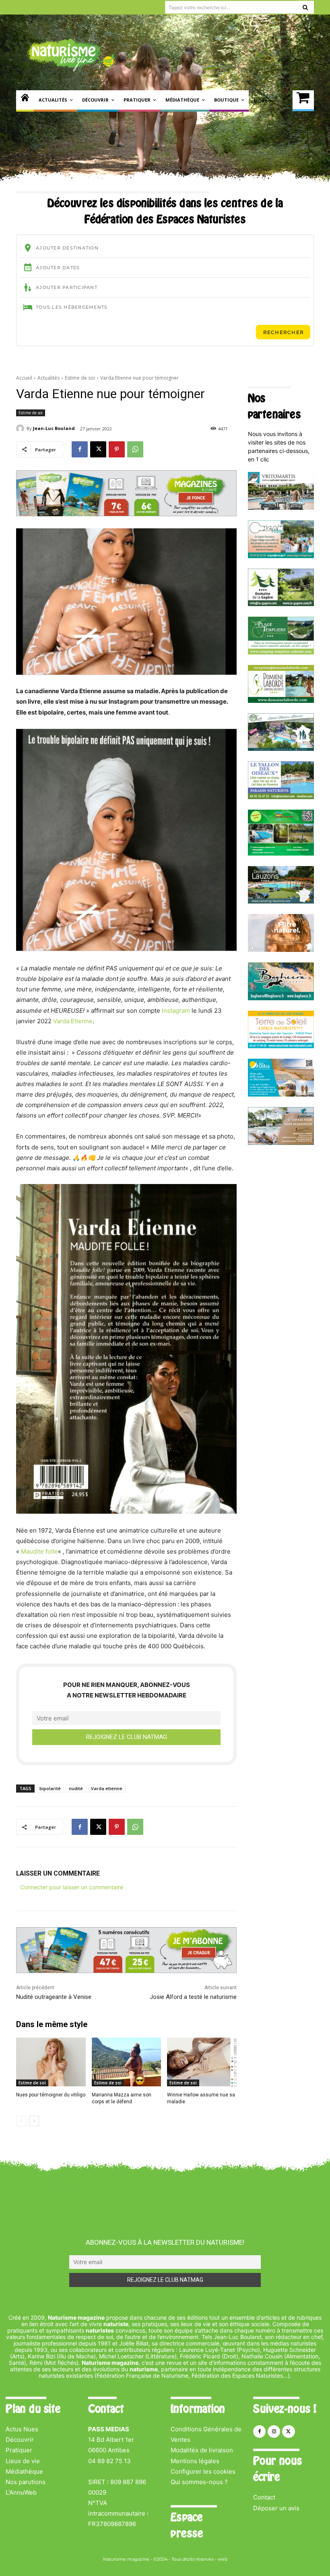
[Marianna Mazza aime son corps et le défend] (127, 2062)
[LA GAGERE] (281, 604)
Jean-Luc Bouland (54, 428)
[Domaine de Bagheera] (281, 998)
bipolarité (50, 1788)
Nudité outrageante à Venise (54, 1997)
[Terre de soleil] (281, 1046)
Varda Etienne (73, 1021)
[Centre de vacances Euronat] (281, 1143)
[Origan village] (281, 556)
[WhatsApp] (135, 449)
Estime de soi (80, 378)
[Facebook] (80, 449)
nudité (76, 1788)
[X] (98, 449)
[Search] (305, 7)
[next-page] (34, 2121)
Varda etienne (107, 1788)
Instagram (176, 1011)
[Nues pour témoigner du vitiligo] (51, 2062)
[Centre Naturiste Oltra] (281, 1094)
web (223, 2559)
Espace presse (187, 2525)
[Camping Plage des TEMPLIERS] (281, 652)
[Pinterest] (117, 449)
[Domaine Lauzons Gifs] (281, 901)
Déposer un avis (276, 2508)
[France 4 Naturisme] (281, 950)
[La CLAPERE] (281, 749)
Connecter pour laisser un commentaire (72, 1887)
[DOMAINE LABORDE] (281, 701)
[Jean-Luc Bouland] (21, 428)
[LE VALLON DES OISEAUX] (281, 797)
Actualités (48, 378)
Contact (264, 2497)
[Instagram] (274, 2432)
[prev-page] (21, 2121)
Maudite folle (39, 1551)
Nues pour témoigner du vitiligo (51, 2095)
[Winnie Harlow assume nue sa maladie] (202, 2062)
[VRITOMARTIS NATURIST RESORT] (281, 508)
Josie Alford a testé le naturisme (193, 1997)
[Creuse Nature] (281, 853)
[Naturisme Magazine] (71, 55)
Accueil (24, 378)
